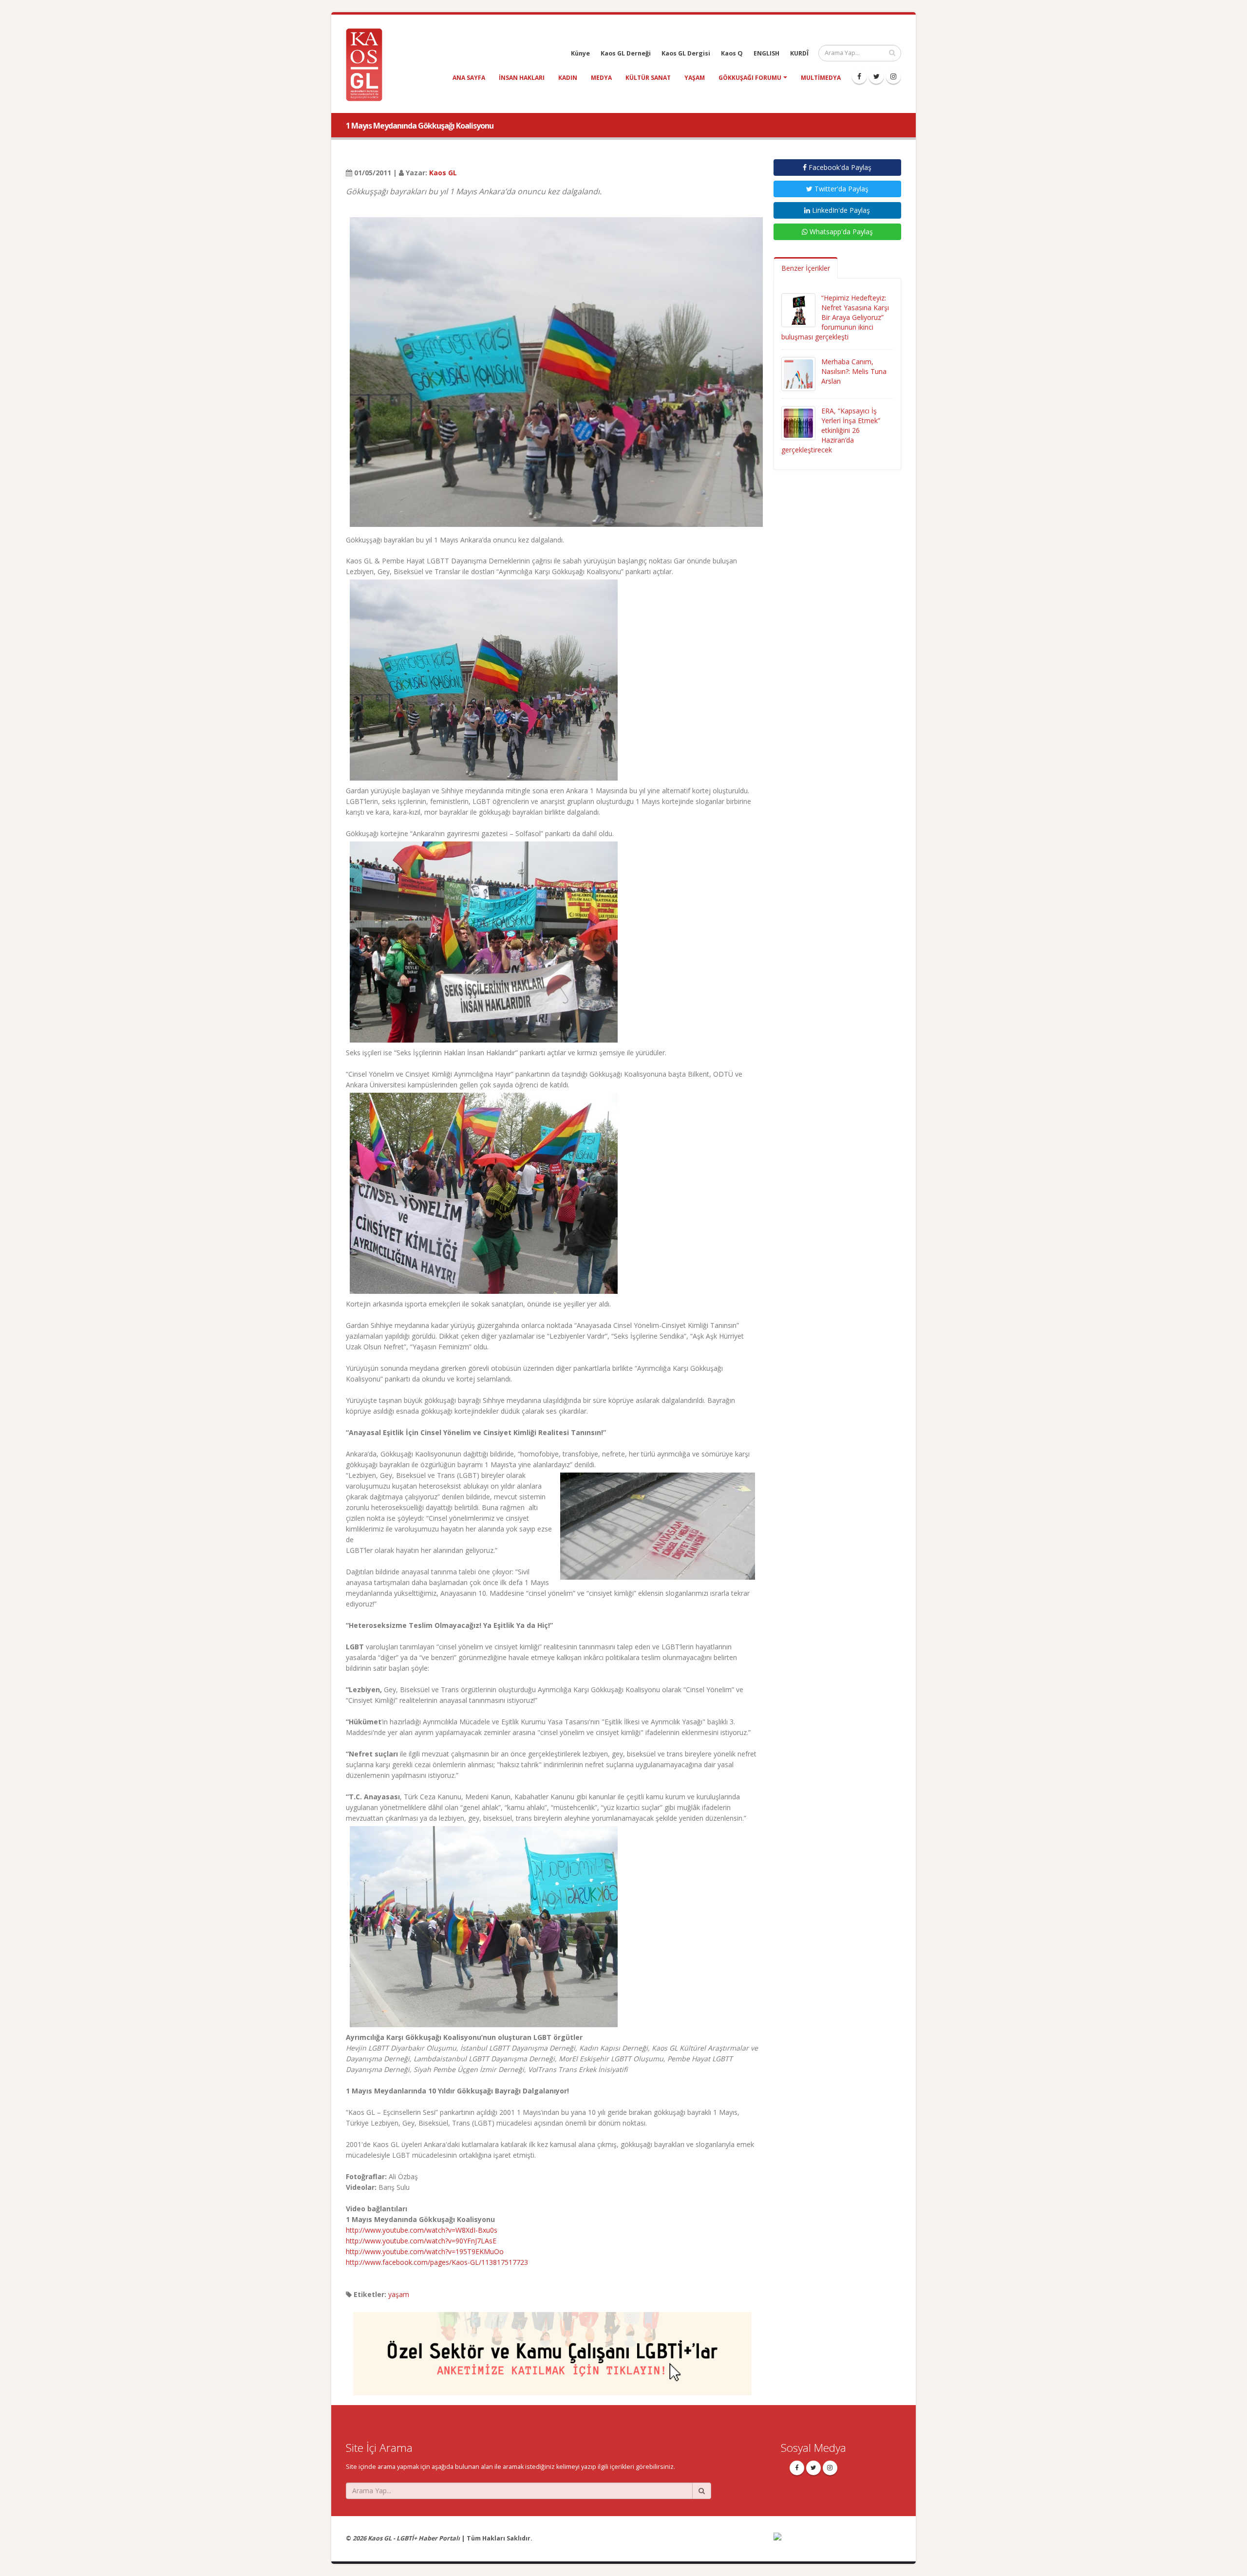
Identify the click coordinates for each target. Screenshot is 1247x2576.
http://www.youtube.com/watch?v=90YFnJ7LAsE (421, 2241)
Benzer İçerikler (806, 268)
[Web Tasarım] (838, 2543)
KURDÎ (799, 53)
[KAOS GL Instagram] (893, 76)
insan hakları (522, 78)
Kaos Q (732, 53)
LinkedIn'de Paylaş (840, 210)
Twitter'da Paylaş (841, 189)
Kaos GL (443, 173)
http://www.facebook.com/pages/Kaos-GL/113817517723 (437, 2262)
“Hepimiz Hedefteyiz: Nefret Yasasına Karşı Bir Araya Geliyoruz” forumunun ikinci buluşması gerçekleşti (835, 317)
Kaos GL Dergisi (686, 53)
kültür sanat (648, 78)
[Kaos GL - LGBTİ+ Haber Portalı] (368, 64)
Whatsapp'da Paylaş (840, 232)
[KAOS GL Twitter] (876, 76)
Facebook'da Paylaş (839, 167)
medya (601, 78)
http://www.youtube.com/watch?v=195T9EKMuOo (425, 2251)
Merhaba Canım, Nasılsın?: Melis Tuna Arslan (854, 371)
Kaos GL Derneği (626, 53)
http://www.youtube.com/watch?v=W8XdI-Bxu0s (422, 2230)
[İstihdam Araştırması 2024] (552, 2349)
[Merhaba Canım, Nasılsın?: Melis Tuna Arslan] (798, 373)
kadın (568, 78)
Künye (580, 53)
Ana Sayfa (469, 78)
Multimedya (821, 78)
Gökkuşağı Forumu (750, 78)
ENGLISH (766, 53)
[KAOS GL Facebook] (859, 76)
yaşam (695, 78)
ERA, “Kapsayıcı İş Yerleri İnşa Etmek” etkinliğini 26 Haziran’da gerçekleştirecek (831, 430)
